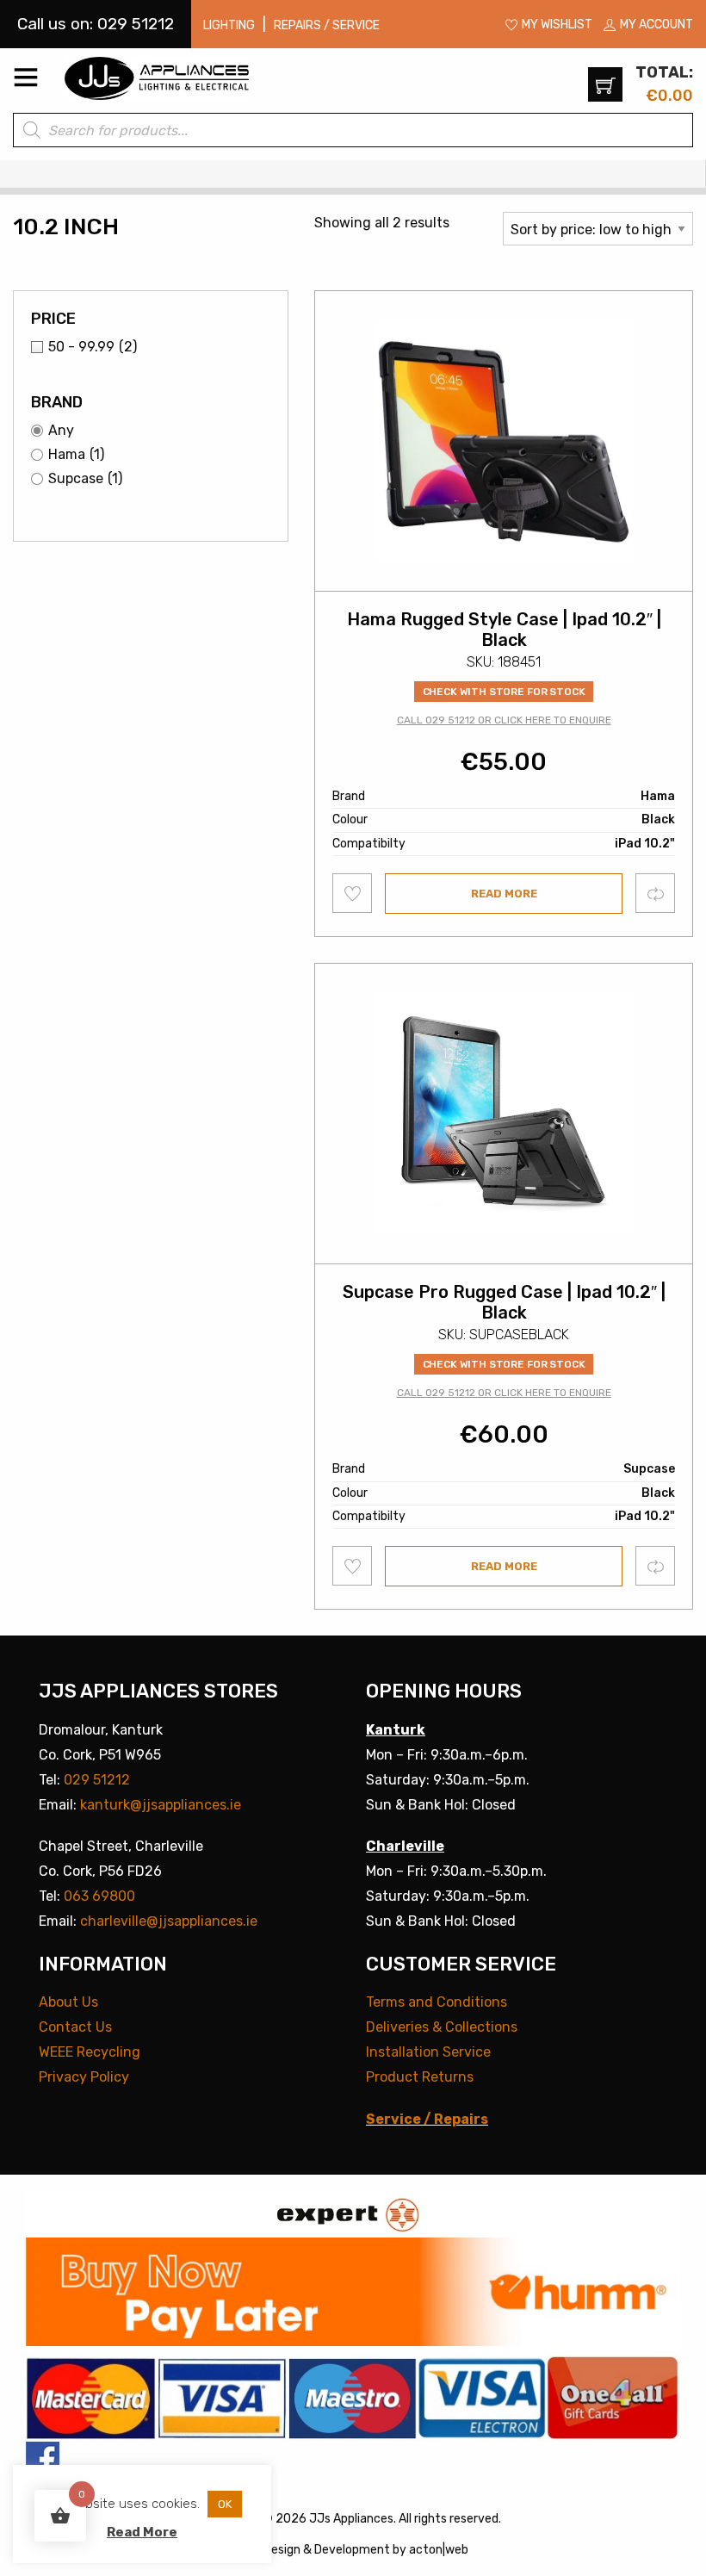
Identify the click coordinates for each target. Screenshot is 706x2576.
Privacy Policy (84, 2077)
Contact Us (75, 2027)
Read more (504, 894)
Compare (656, 893)
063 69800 (99, 1896)
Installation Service (428, 2052)
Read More (142, 2532)
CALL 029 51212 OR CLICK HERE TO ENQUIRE (504, 720)
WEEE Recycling (90, 2052)
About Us (68, 2002)
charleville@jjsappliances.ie (169, 1921)
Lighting (229, 25)
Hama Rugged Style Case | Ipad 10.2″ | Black (504, 630)
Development (352, 2550)
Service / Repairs (427, 2119)
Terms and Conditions (437, 2002)
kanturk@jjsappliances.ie (161, 1805)
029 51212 (97, 1780)
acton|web (439, 2550)
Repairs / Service (327, 25)
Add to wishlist (353, 893)
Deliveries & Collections (442, 2027)
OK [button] (225, 2504)
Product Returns (420, 2077)
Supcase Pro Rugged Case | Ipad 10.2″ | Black (504, 1302)
